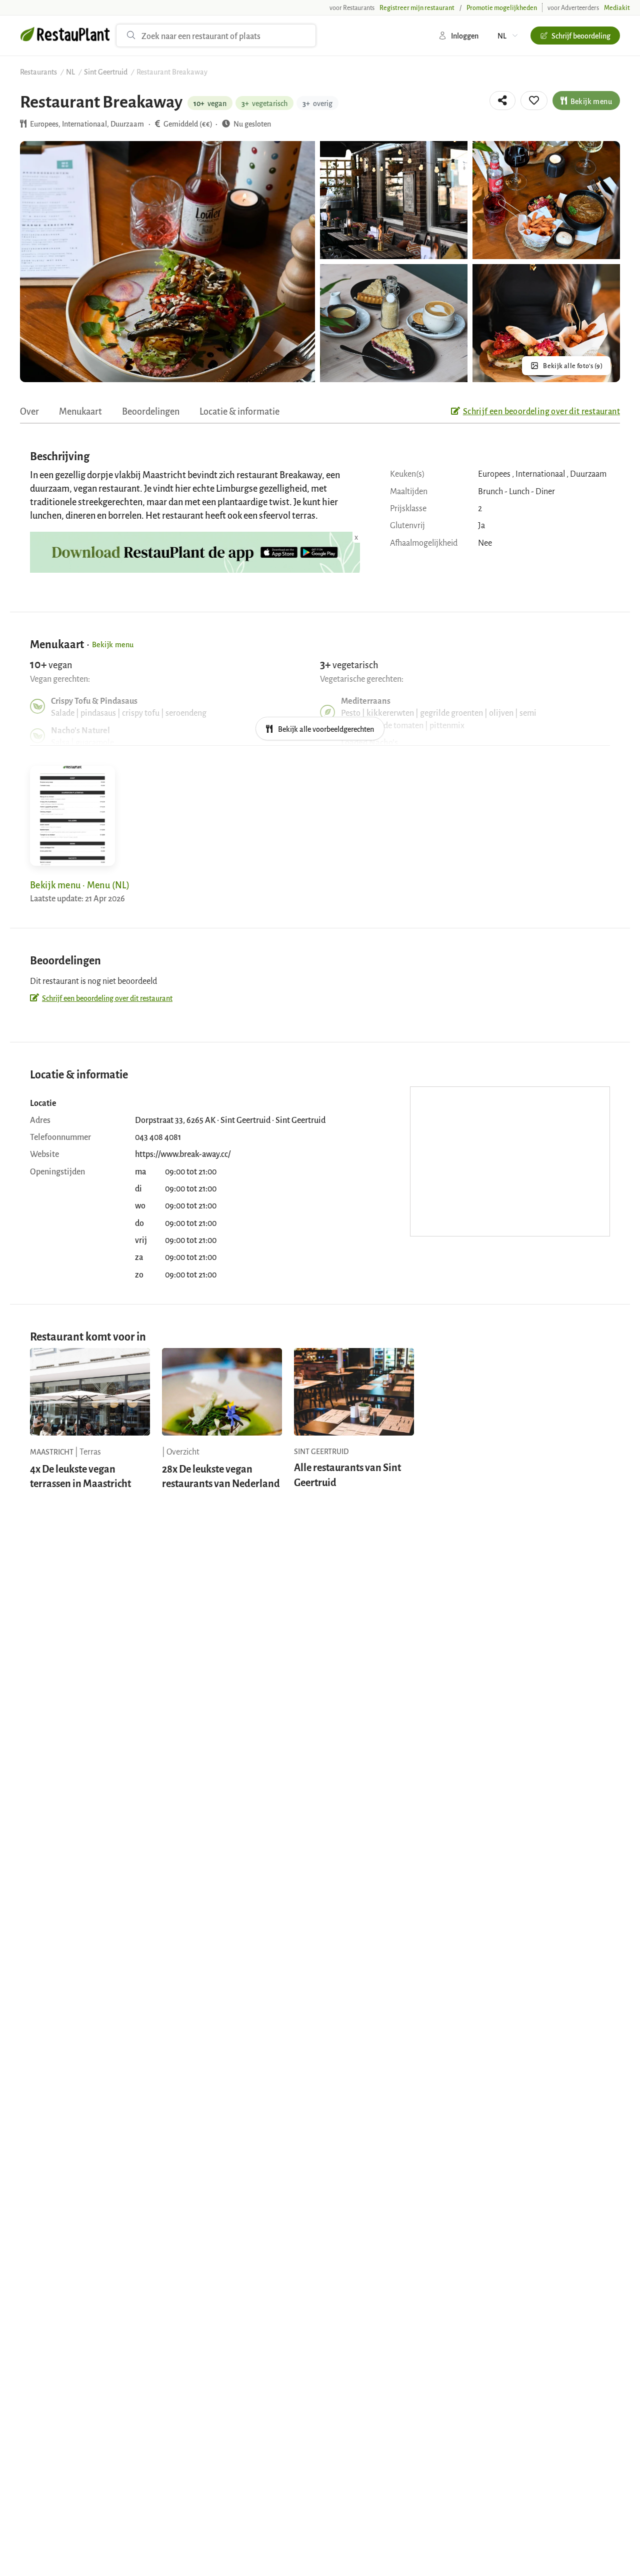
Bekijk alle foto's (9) (573, 366)
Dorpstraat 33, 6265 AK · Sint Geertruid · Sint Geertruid (230, 1119)
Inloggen (465, 35)
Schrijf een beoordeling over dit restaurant (541, 411)
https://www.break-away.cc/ (183, 1153)
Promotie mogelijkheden (502, 8)
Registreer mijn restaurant (417, 8)
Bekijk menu (591, 101)
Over (29, 411)
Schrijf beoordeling (581, 35)
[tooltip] (502, 101)
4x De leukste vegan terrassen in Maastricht (80, 1476)
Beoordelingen (151, 411)
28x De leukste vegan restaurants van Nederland (221, 1476)
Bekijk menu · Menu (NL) (80, 884)
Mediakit (617, 8)
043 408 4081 (158, 1136)
